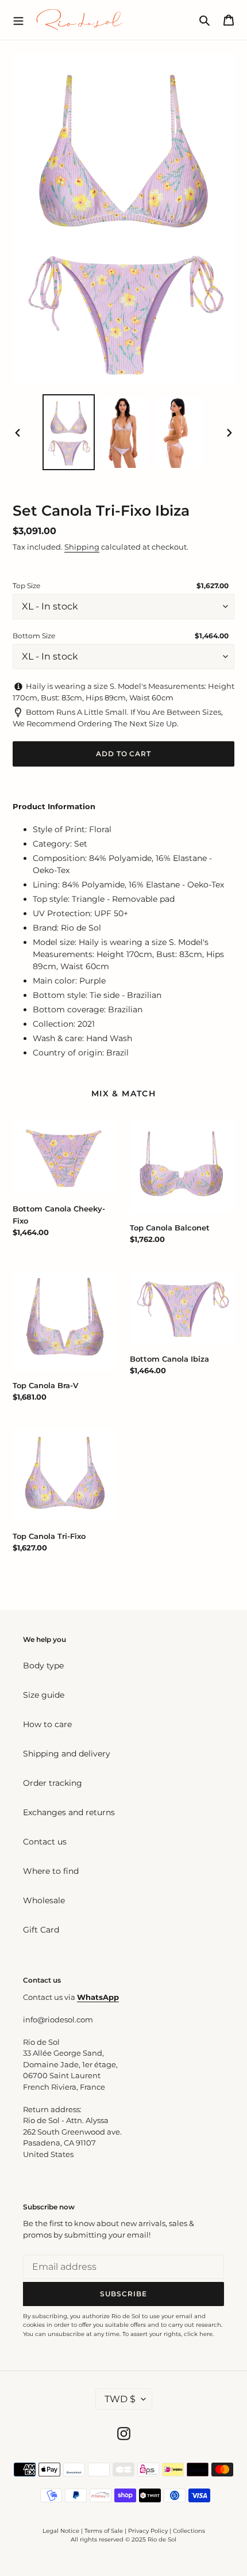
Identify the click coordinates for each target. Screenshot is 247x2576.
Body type (43, 1666)
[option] (69, 432)
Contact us (45, 1842)
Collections (189, 2531)
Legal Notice (61, 2531)
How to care (47, 1724)
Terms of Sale (104, 2531)
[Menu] (18, 20)
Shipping (82, 547)
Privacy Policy (149, 2531)
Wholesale (44, 1900)
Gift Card (41, 1930)
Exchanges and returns (69, 1812)
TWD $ (120, 2399)
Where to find (51, 1871)
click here (198, 2334)
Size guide (44, 1695)
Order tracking (53, 1783)
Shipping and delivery (67, 1754)
